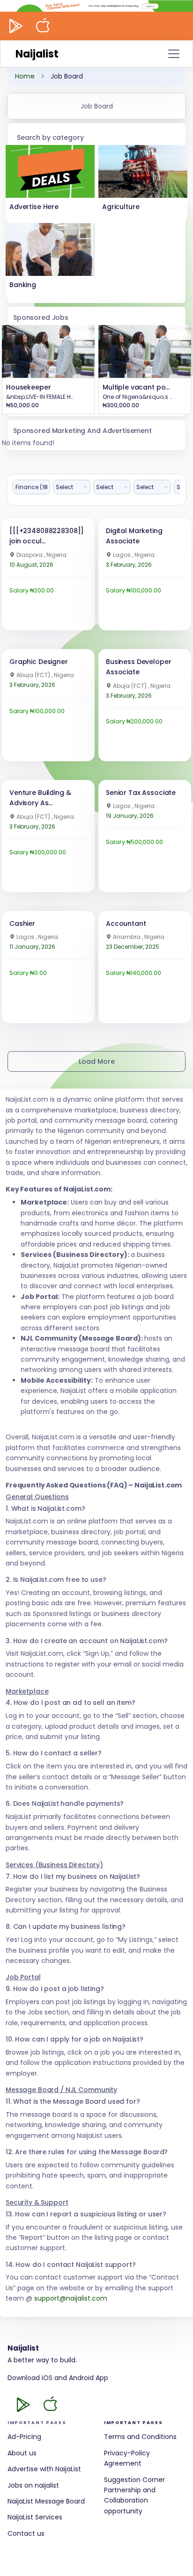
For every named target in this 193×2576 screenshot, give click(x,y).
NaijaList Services (35, 2517)
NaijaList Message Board (46, 2501)
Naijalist (37, 54)
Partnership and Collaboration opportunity (130, 2500)
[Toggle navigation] (174, 54)
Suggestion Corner (134, 2480)
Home (25, 76)
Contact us (26, 2533)
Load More (97, 1061)
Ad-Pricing (24, 2437)
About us (22, 2453)
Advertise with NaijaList (44, 2469)
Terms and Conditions (140, 2437)
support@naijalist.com (71, 2298)
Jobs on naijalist (33, 2485)
